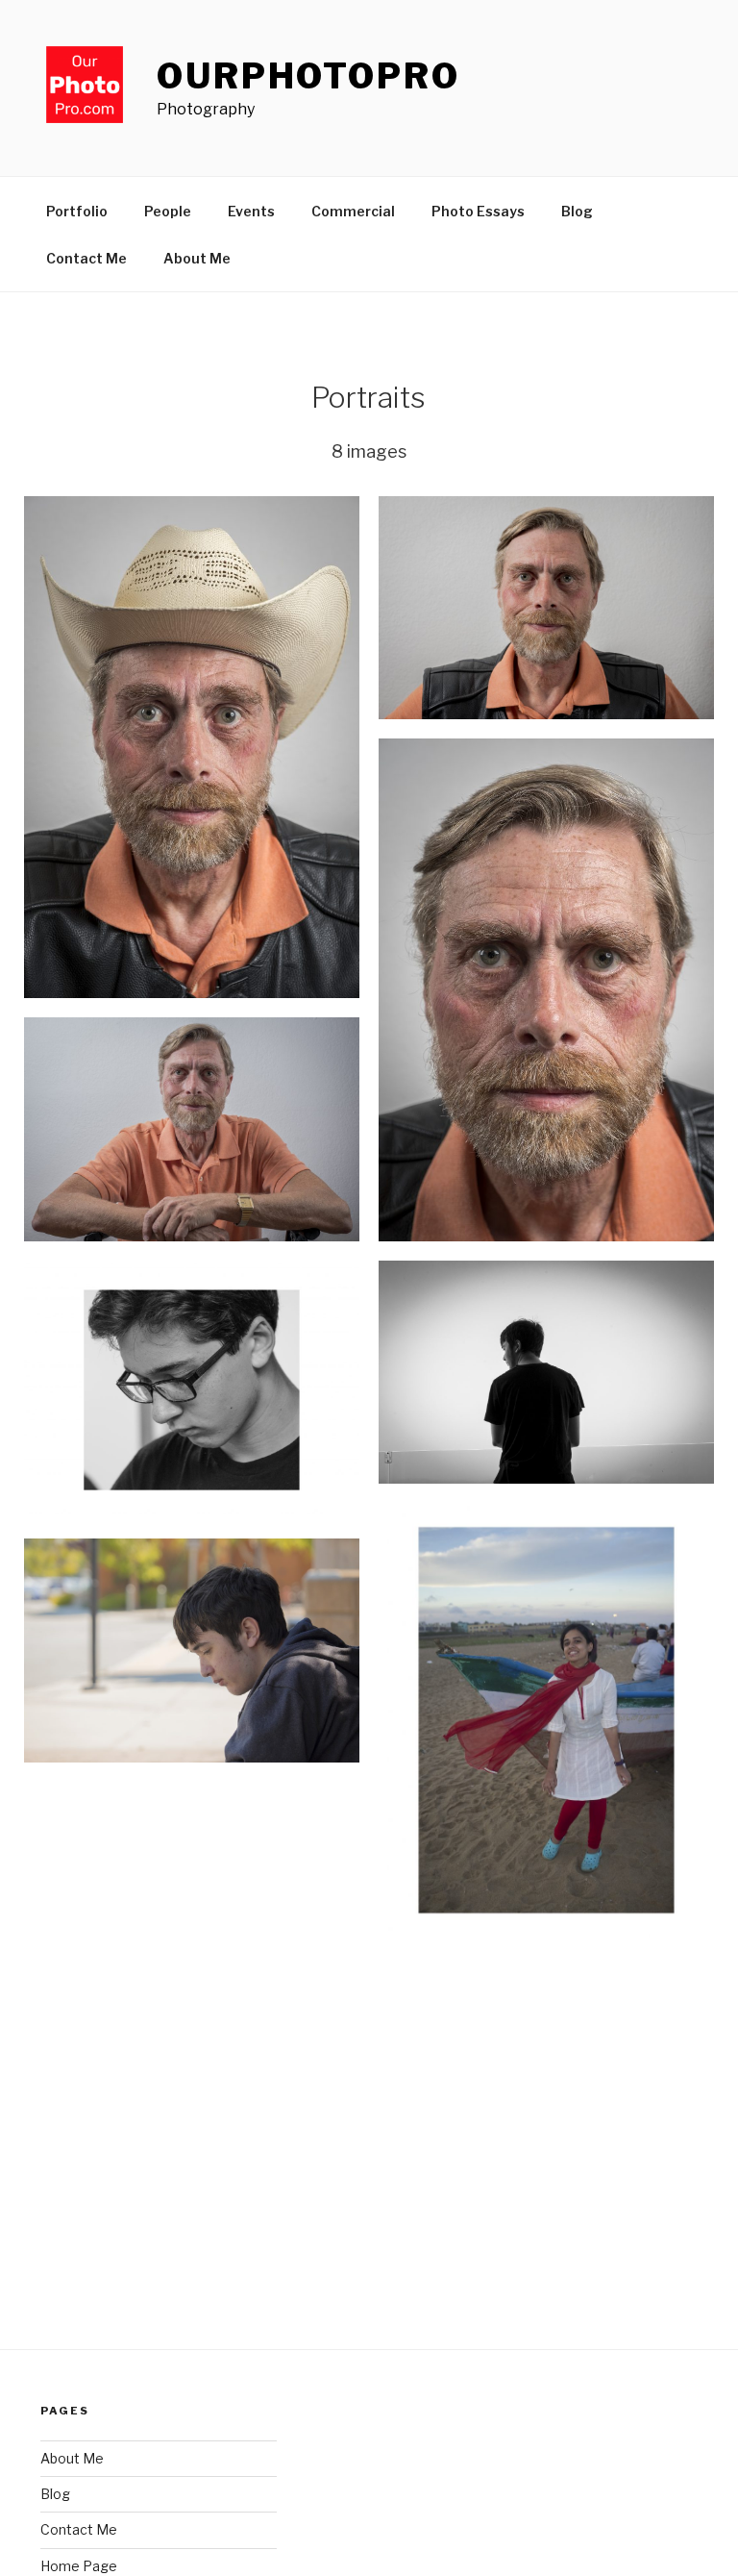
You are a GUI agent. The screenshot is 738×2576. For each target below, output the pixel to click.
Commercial (353, 211)
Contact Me (86, 258)
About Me (197, 258)
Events (251, 211)
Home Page (79, 2566)
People (168, 211)
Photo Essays (478, 211)
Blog (577, 211)
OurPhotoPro (308, 76)
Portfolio (77, 211)
